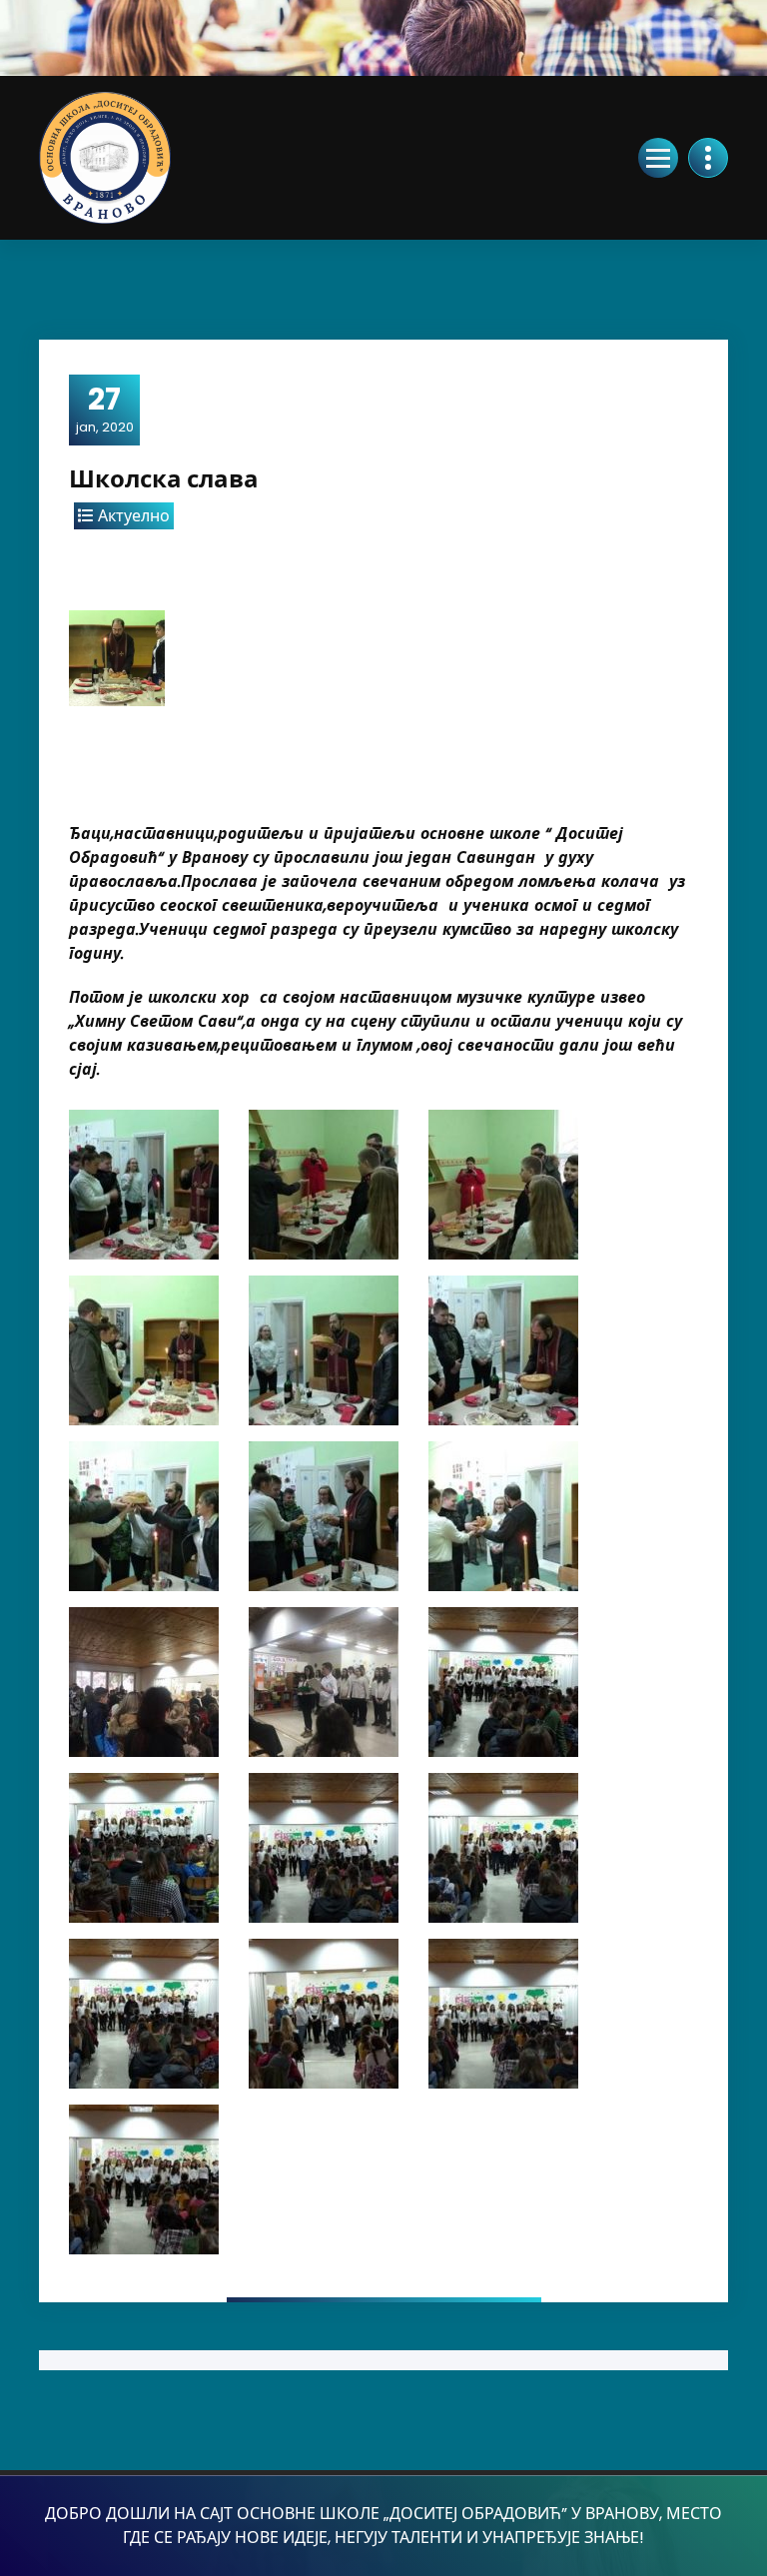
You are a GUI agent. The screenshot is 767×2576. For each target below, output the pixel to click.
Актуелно (134, 516)
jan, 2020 (105, 409)
